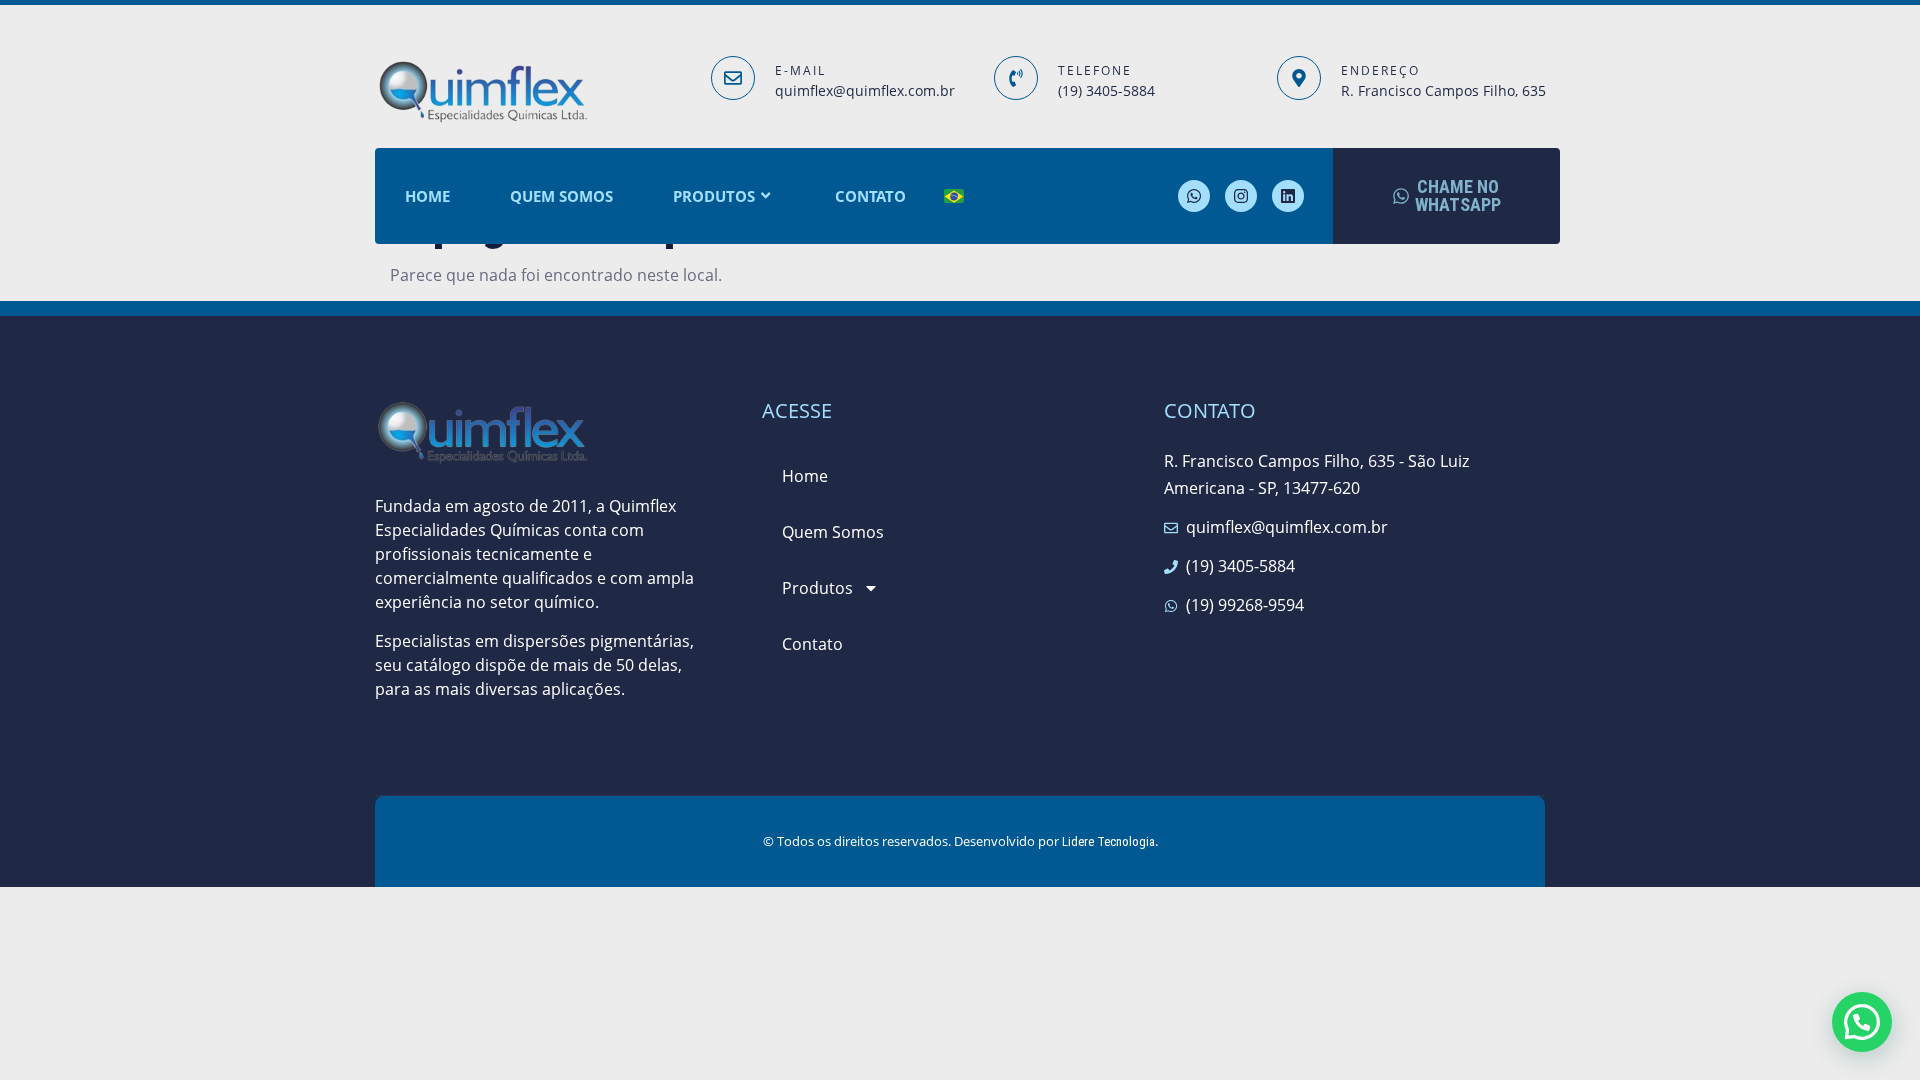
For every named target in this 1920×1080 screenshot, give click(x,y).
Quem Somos (561, 196)
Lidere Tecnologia (1108, 841)
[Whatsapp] (1194, 196)
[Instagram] (1241, 196)
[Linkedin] (1288, 196)
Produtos (714, 196)
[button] (1862, 1022)
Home (427, 196)
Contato (870, 196)
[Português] (782, 690)
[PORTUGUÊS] (954, 196)
